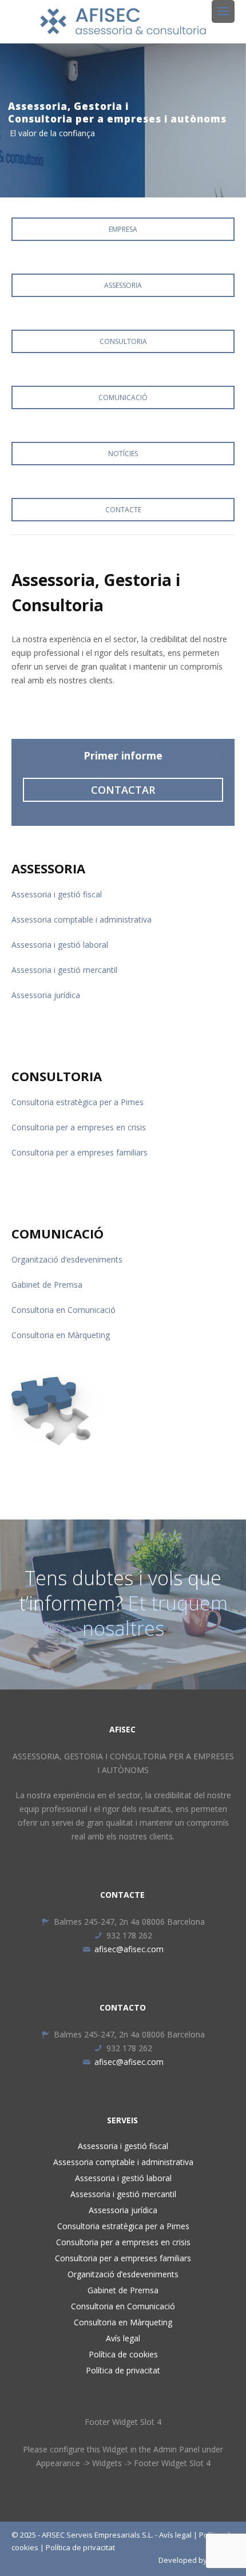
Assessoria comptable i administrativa (82, 919)
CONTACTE (123, 510)
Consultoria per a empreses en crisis (79, 1127)
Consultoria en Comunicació (64, 1310)
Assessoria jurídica (46, 995)
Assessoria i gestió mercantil (64, 970)
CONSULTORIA (123, 341)
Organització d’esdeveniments (67, 1259)
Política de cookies (123, 2354)
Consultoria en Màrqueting (61, 1335)
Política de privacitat (123, 2370)
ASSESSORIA (123, 285)
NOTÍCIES (123, 454)
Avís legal (123, 2338)
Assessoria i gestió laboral (60, 945)
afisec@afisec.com (129, 1949)
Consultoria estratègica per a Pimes (78, 1102)
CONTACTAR (123, 790)
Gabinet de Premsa (47, 1285)
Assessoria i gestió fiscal (57, 894)
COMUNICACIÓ (123, 397)
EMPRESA (123, 229)
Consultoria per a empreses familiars (80, 1152)
